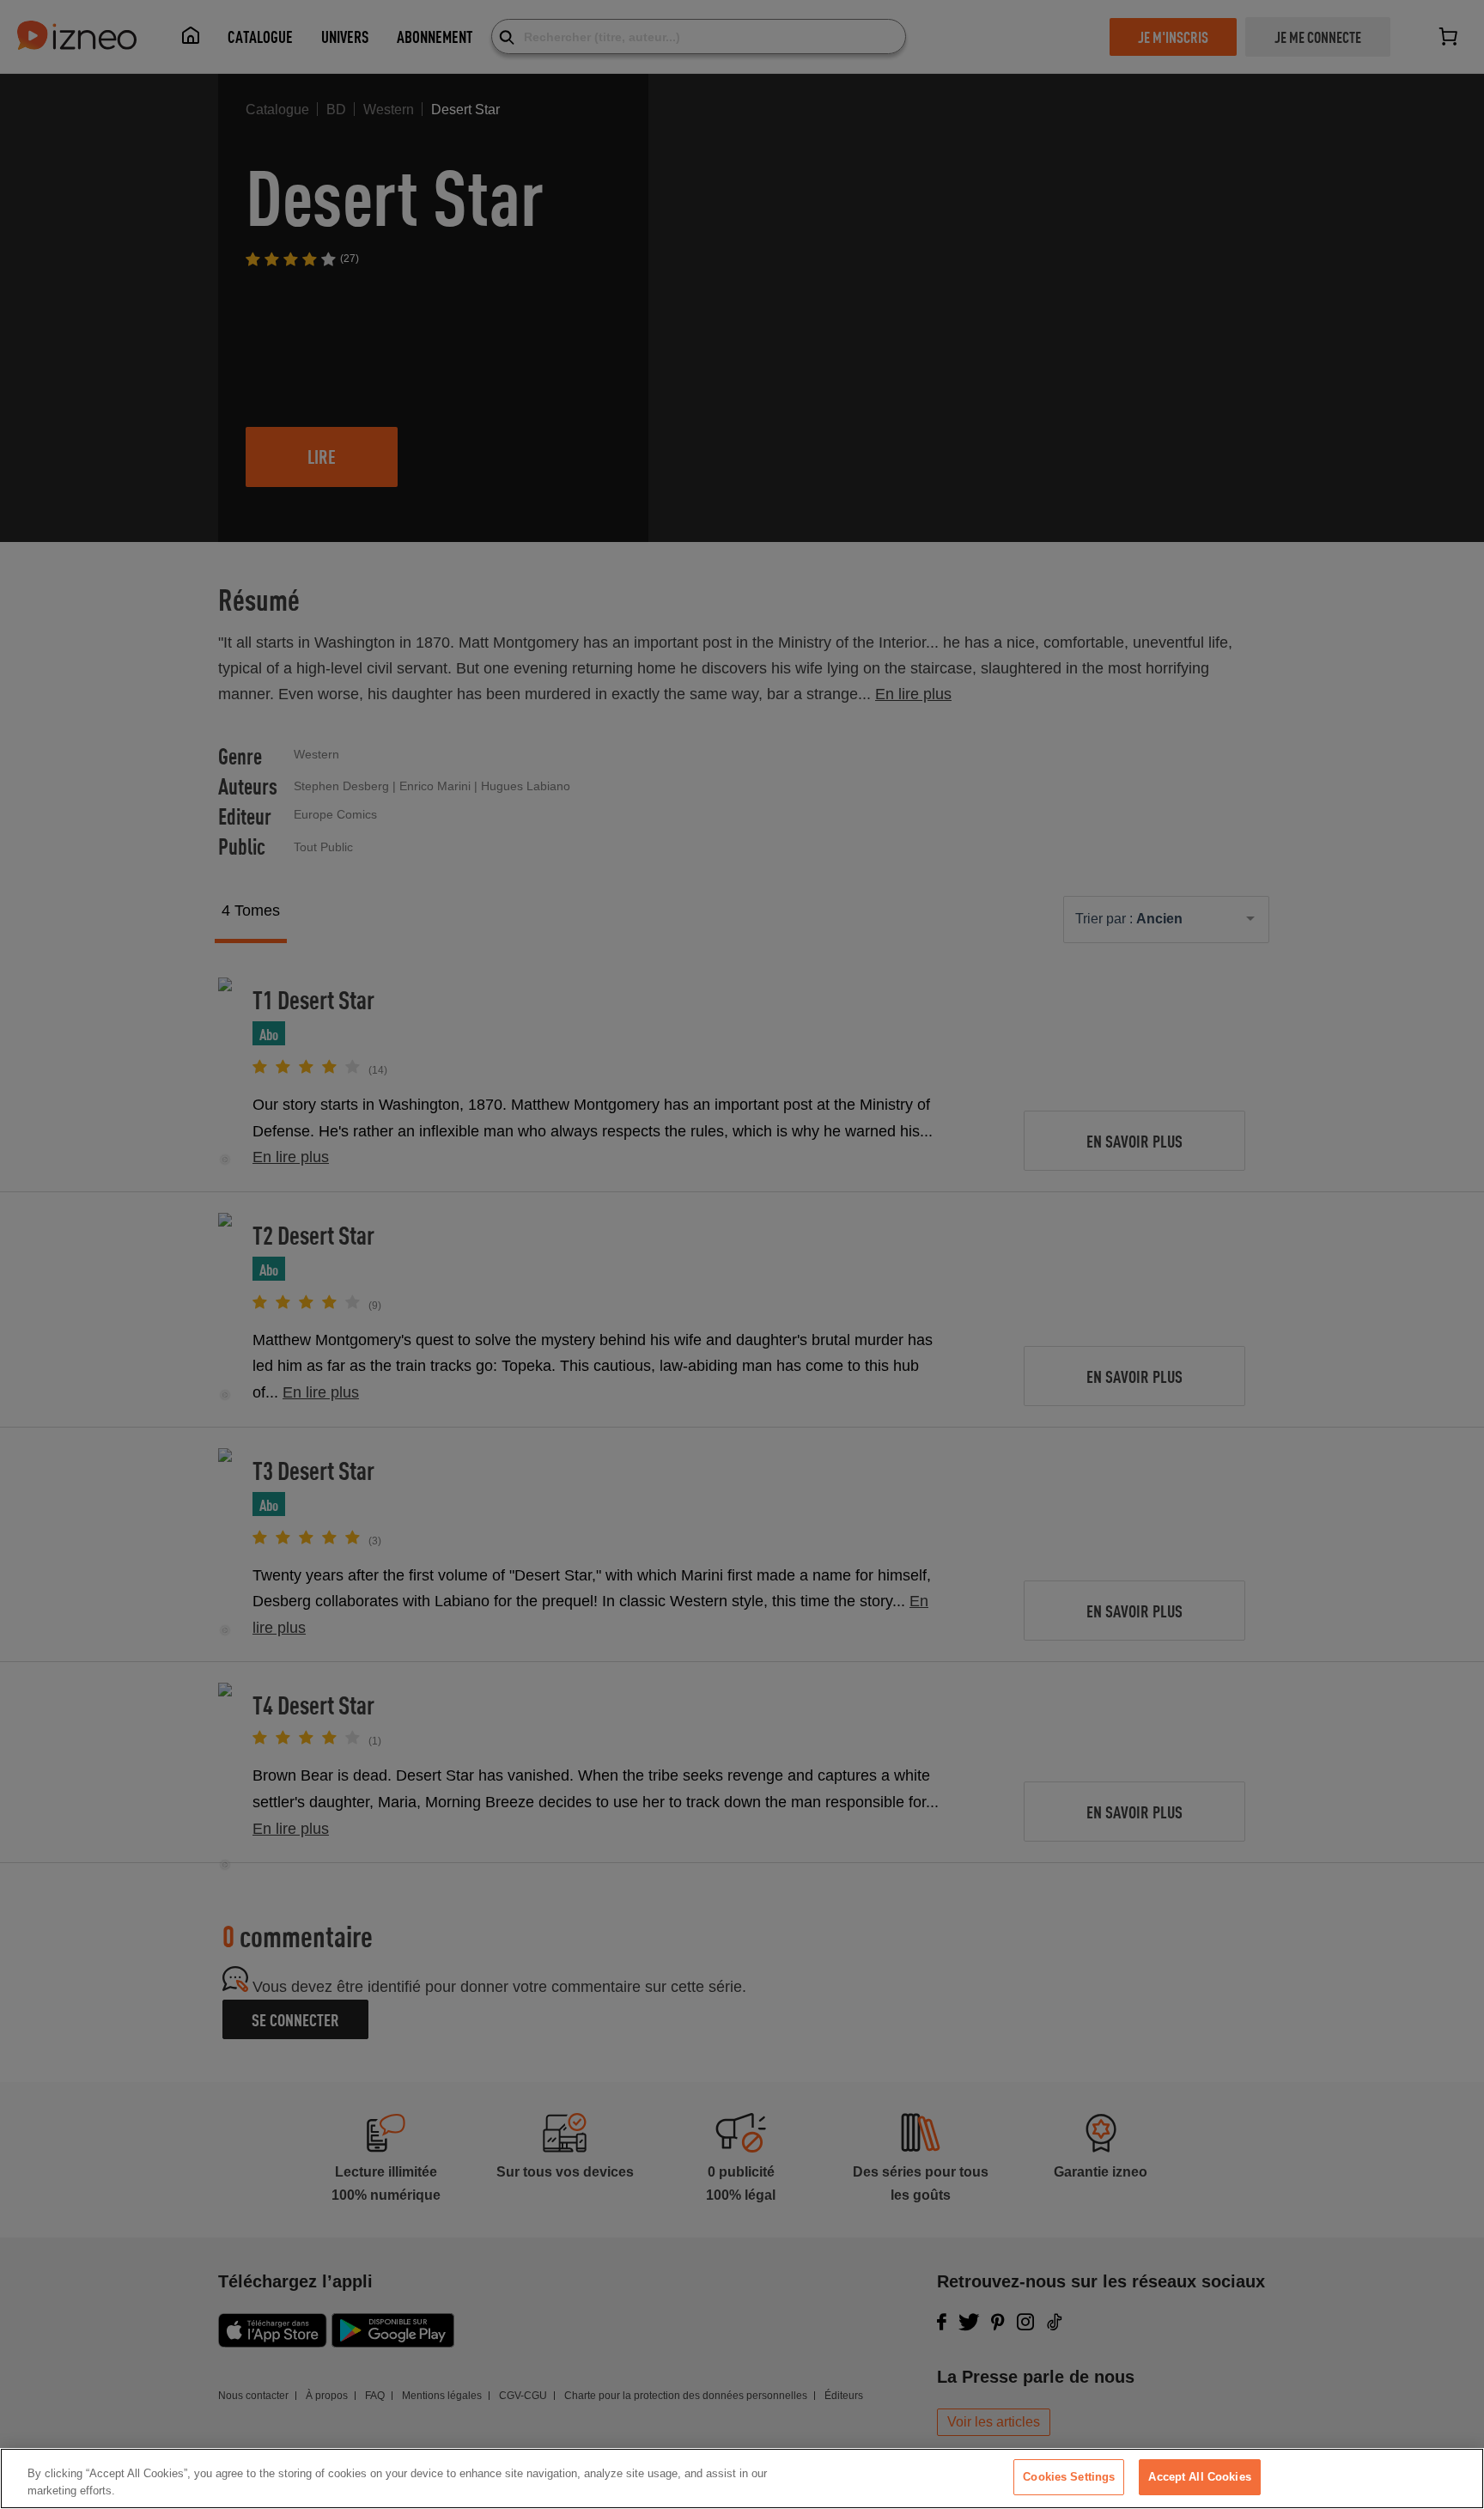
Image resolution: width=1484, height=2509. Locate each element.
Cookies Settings (1069, 2477)
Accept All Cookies (1199, 2477)
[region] (742, 2479)
